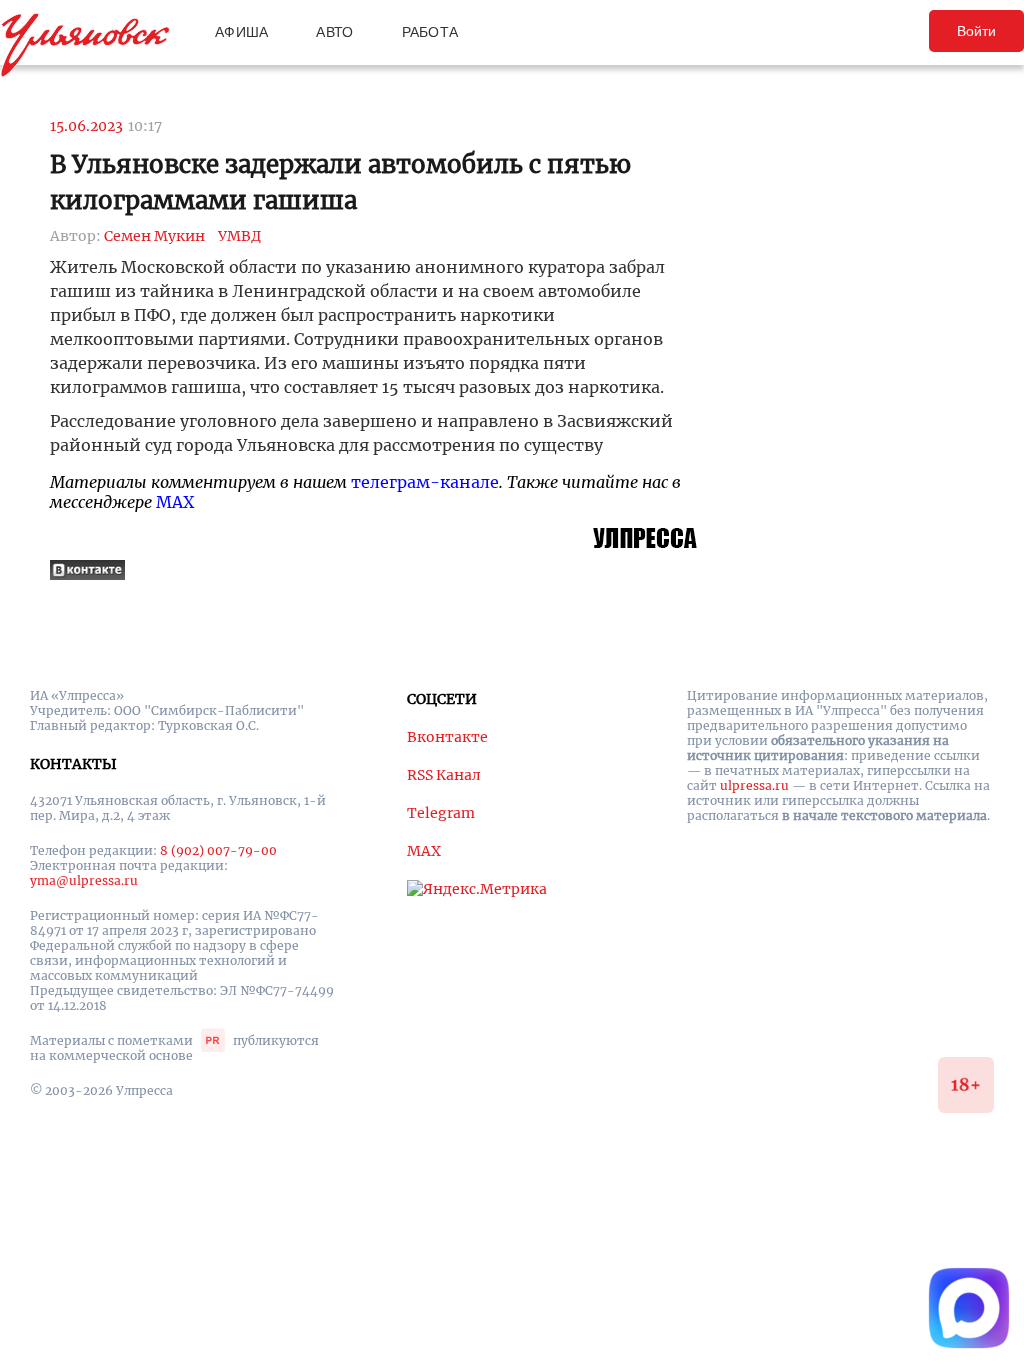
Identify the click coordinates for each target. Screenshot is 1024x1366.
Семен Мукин (154, 236)
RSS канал (444, 775)
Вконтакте (447, 737)
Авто (334, 32)
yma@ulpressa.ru (84, 880)
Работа (430, 32)
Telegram (441, 813)
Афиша (241, 32)
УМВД (239, 236)
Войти (976, 31)
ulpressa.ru (754, 785)
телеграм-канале (425, 482)
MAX (175, 502)
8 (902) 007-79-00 (218, 850)
